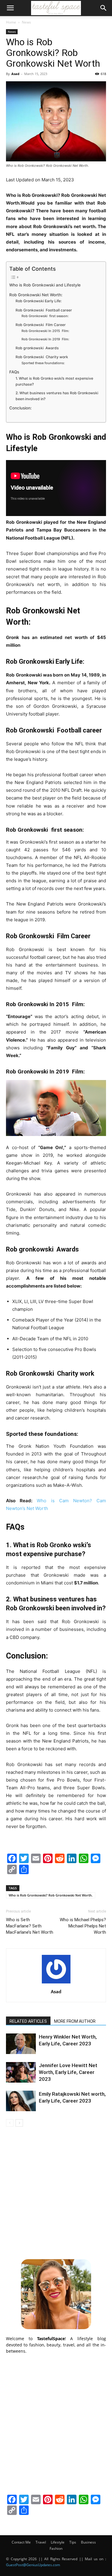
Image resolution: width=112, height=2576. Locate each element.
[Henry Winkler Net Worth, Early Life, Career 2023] (21, 2044)
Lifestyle (58, 2542)
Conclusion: (20, 408)
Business (88, 2542)
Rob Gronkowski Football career (44, 310)
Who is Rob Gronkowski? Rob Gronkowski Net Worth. (51, 1895)
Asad (15, 74)
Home (11, 22)
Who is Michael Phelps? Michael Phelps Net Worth (83, 1926)
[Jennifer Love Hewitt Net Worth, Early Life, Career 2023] (21, 2072)
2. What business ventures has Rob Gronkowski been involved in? (57, 396)
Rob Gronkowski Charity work (42, 357)
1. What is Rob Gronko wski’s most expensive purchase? (54, 381)
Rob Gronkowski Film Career (41, 325)
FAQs (14, 372)
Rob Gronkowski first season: (45, 316)
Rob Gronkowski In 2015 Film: (45, 331)
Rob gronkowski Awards (37, 348)
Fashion (56, 2548)
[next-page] (19, 2123)
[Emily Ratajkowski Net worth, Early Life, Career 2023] (21, 2101)
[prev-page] (10, 2123)
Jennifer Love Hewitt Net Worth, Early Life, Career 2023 (68, 2072)
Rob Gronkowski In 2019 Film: (45, 339)
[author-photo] (56, 1983)
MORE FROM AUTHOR (75, 2021)
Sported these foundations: (43, 363)
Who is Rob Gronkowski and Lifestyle (45, 285)
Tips (73, 2542)
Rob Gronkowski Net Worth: (36, 295)
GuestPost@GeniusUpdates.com (33, 2565)
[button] (10, 8)
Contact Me (21, 2542)
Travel (41, 2542)
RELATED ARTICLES (28, 2021)
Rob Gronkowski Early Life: (39, 301)
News (26, 22)
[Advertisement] (56, 2192)
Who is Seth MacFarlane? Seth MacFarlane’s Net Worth (30, 1926)
